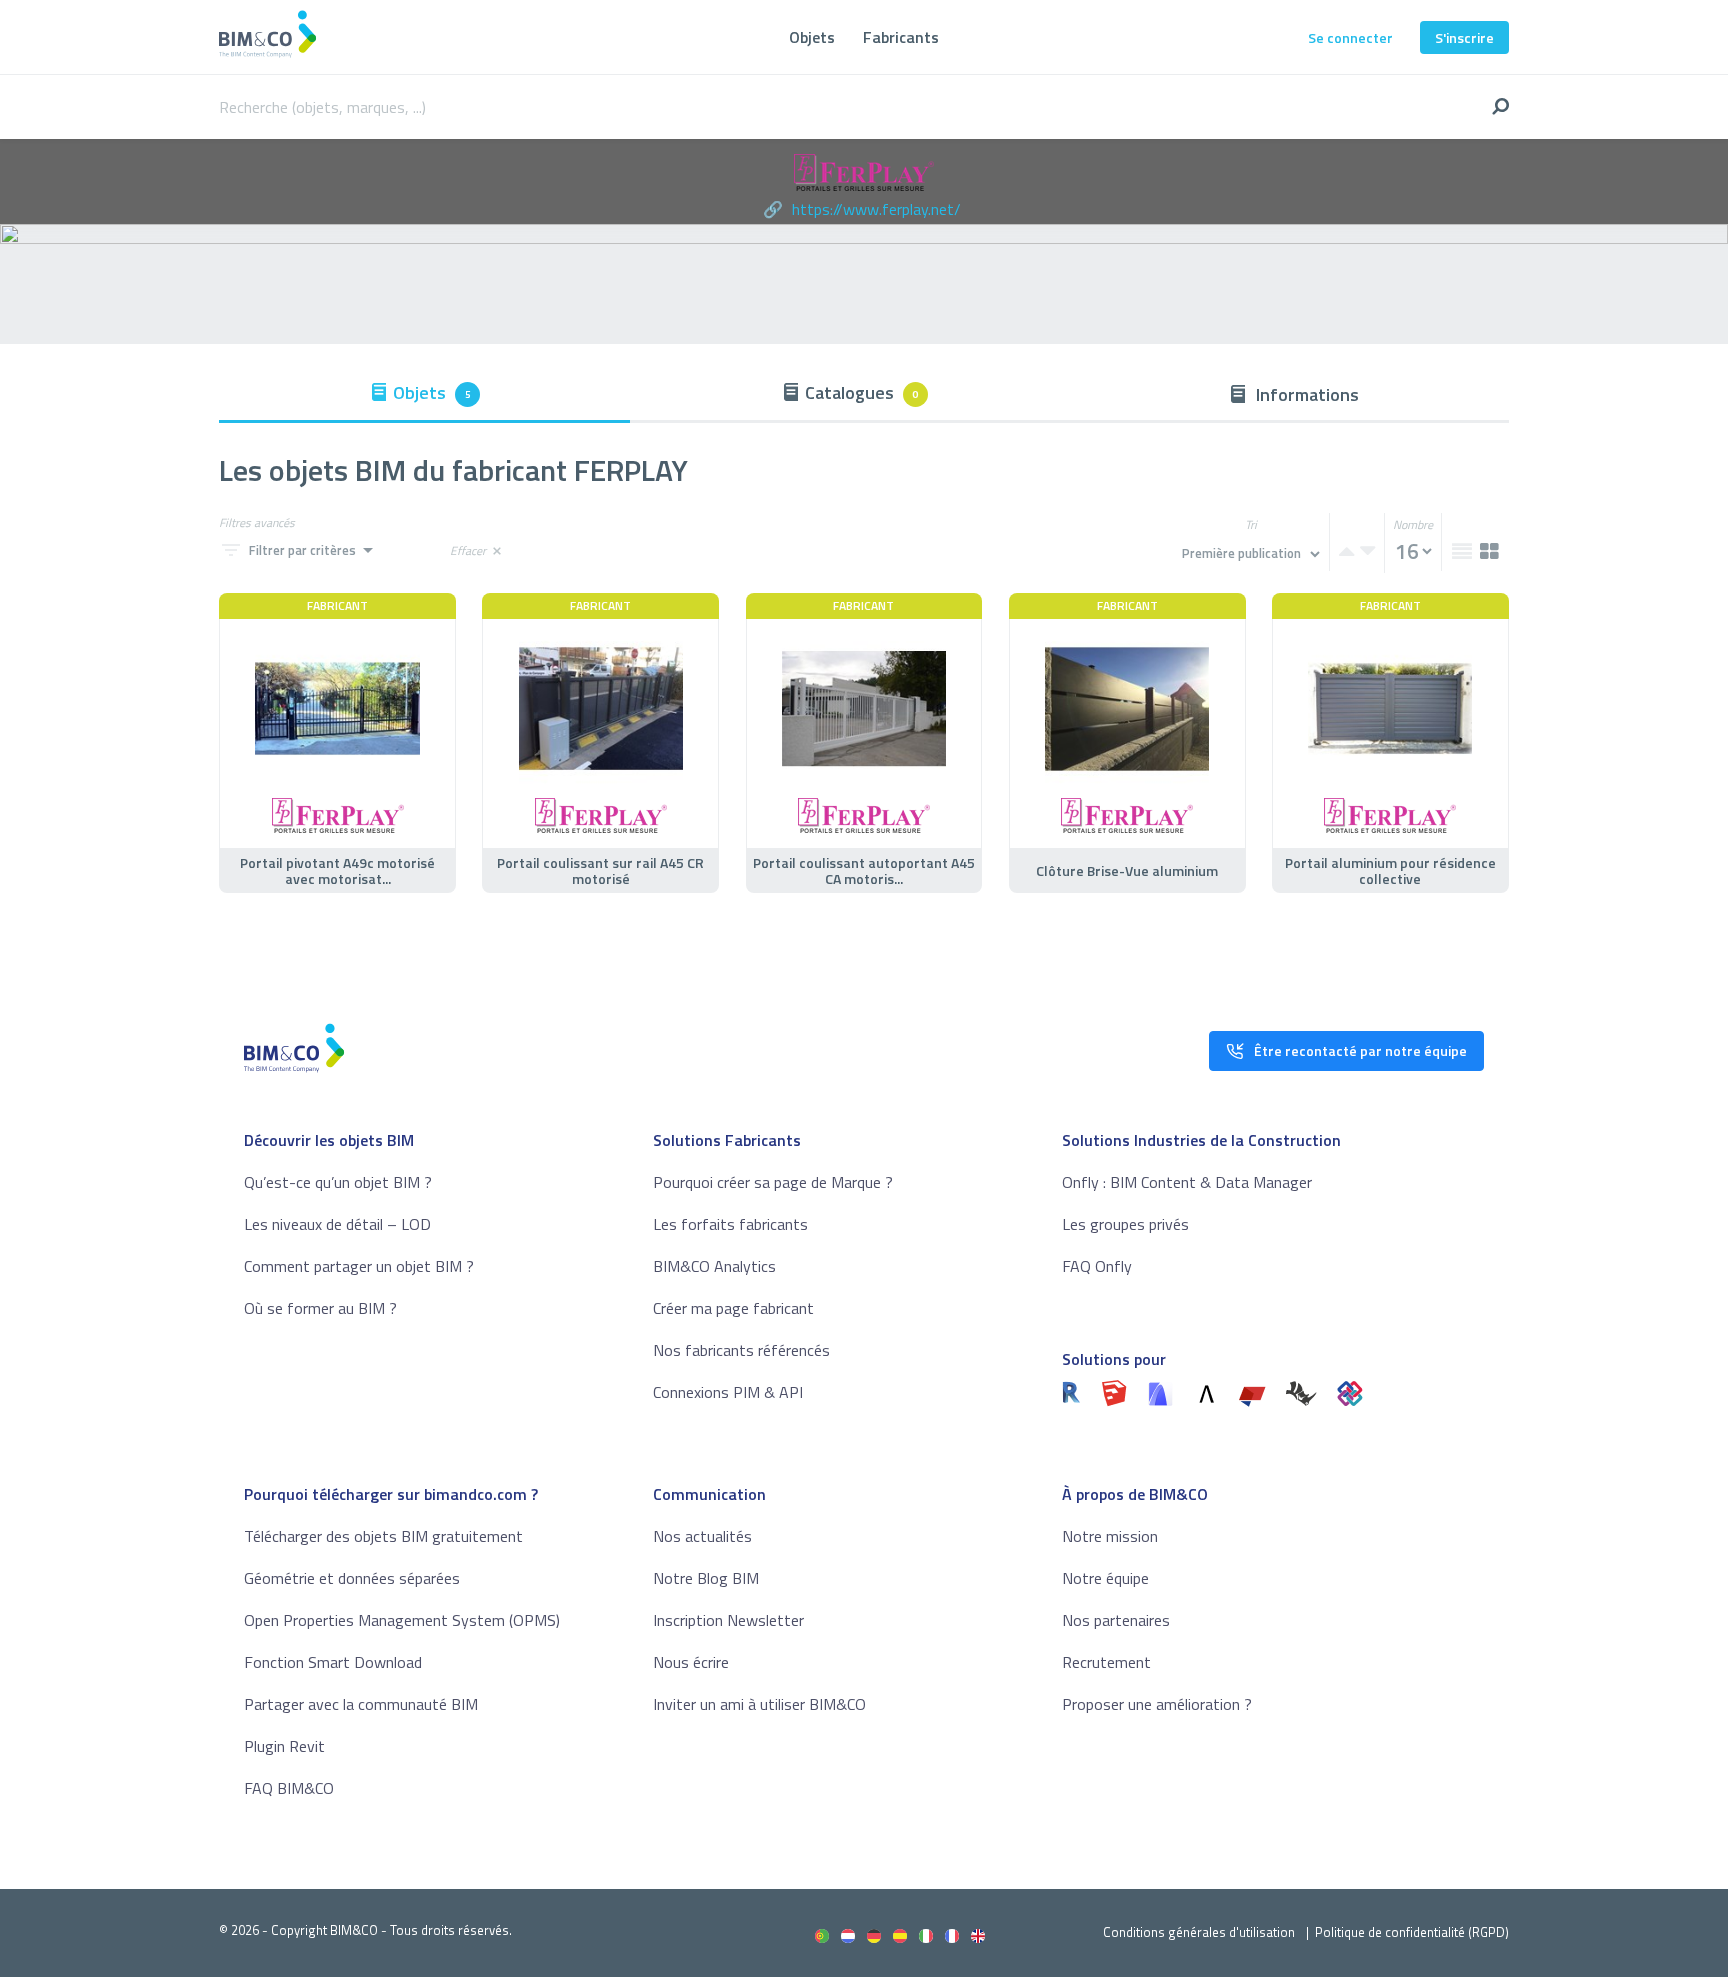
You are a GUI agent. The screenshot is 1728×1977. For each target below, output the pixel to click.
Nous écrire (691, 1662)
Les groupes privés (1125, 1224)
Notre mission (1110, 1536)
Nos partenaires (1116, 1620)
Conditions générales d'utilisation (1199, 1932)
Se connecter (1350, 37)
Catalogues (862, 392)
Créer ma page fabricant (733, 1308)
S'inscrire (1464, 37)
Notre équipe (1105, 1578)
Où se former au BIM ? (320, 1308)
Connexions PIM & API (728, 1392)
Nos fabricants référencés (741, 1350)
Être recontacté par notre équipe (1360, 1050)
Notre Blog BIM (706, 1578)
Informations (1305, 394)
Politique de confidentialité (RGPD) (1412, 1932)
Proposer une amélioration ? (1157, 1704)
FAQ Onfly (1097, 1266)
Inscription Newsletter (728, 1620)
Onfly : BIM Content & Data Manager (1187, 1182)
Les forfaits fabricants (730, 1224)
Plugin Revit (284, 1746)
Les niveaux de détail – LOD (337, 1224)
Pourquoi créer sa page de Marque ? (773, 1182)
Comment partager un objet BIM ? (359, 1266)
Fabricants (901, 37)
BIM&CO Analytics (714, 1266)
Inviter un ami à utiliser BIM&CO (759, 1704)
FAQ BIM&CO (289, 1788)
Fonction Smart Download (333, 1662)
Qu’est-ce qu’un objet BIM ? (338, 1182)
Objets (812, 37)
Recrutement (1106, 1662)
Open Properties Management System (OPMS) (402, 1620)
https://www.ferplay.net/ (876, 209)
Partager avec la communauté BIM (361, 1704)
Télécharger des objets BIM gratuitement (383, 1536)
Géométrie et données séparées (352, 1578)
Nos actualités (702, 1536)
